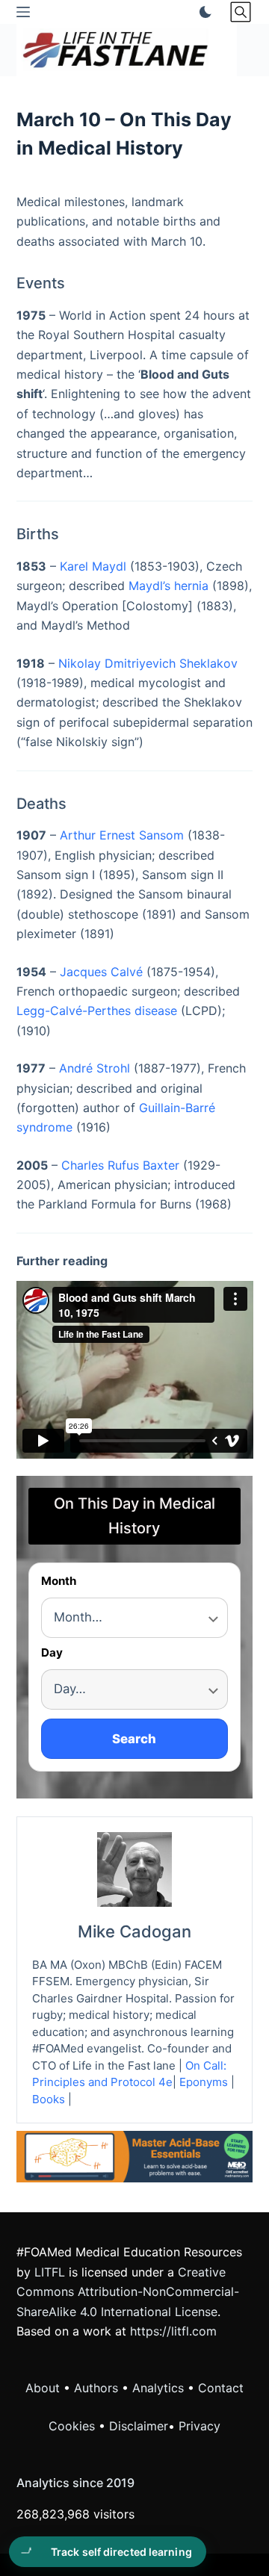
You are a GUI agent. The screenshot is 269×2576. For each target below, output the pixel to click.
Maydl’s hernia (168, 586)
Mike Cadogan (134, 1931)
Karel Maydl (93, 566)
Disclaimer (139, 2426)
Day (52, 1653)
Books (49, 2099)
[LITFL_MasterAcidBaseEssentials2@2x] (135, 2156)
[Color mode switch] (202, 12)
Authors (96, 2388)
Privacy (200, 2426)
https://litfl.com (173, 2331)
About (43, 2388)
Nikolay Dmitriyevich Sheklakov (148, 663)
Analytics (158, 2388)
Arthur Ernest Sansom (122, 835)
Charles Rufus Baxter (120, 1165)
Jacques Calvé (101, 972)
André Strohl (95, 1068)
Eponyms (204, 2082)
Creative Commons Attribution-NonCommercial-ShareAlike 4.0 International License (128, 2292)
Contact (221, 2388)
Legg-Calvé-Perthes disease (97, 1011)
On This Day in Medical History (134, 1516)
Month (59, 1582)
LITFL (50, 2272)
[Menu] (23, 12)
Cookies (74, 2426)
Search (134, 1739)
